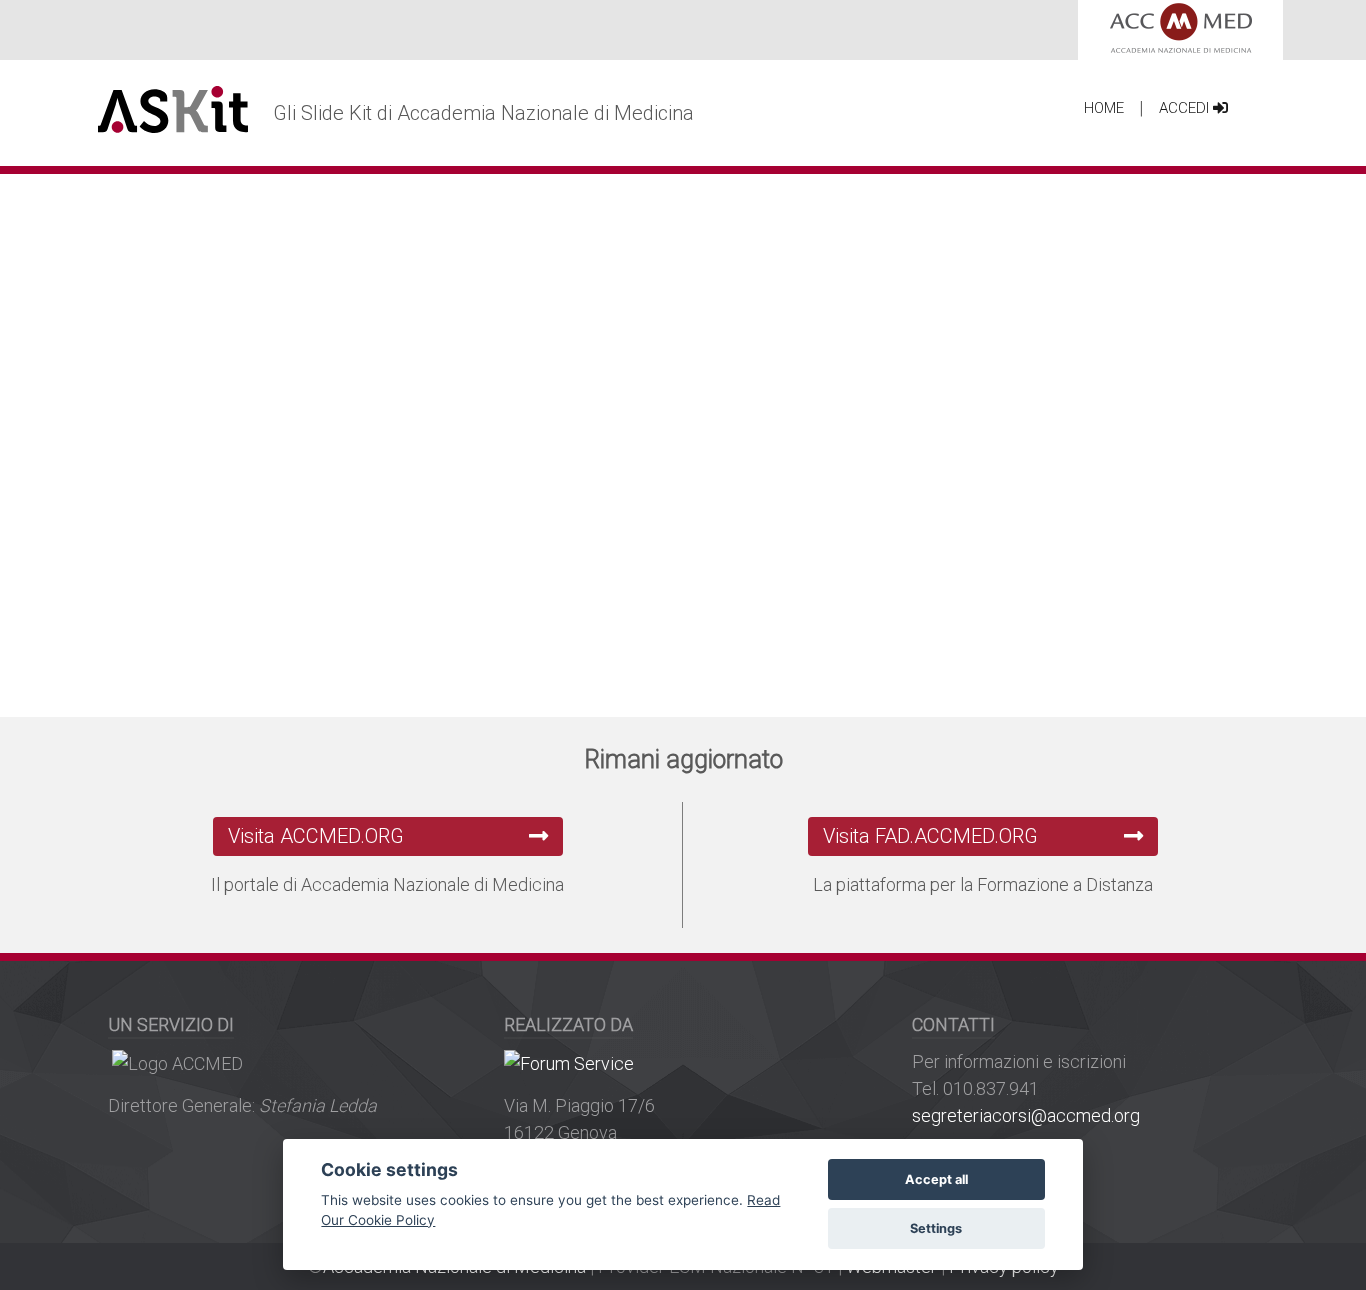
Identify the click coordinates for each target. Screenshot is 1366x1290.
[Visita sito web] (569, 1061)
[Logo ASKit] (173, 110)
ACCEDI (1186, 108)
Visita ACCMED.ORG (316, 836)
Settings (936, 1228)
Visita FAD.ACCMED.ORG (930, 836)
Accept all (936, 1179)
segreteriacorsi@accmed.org (1026, 1115)
